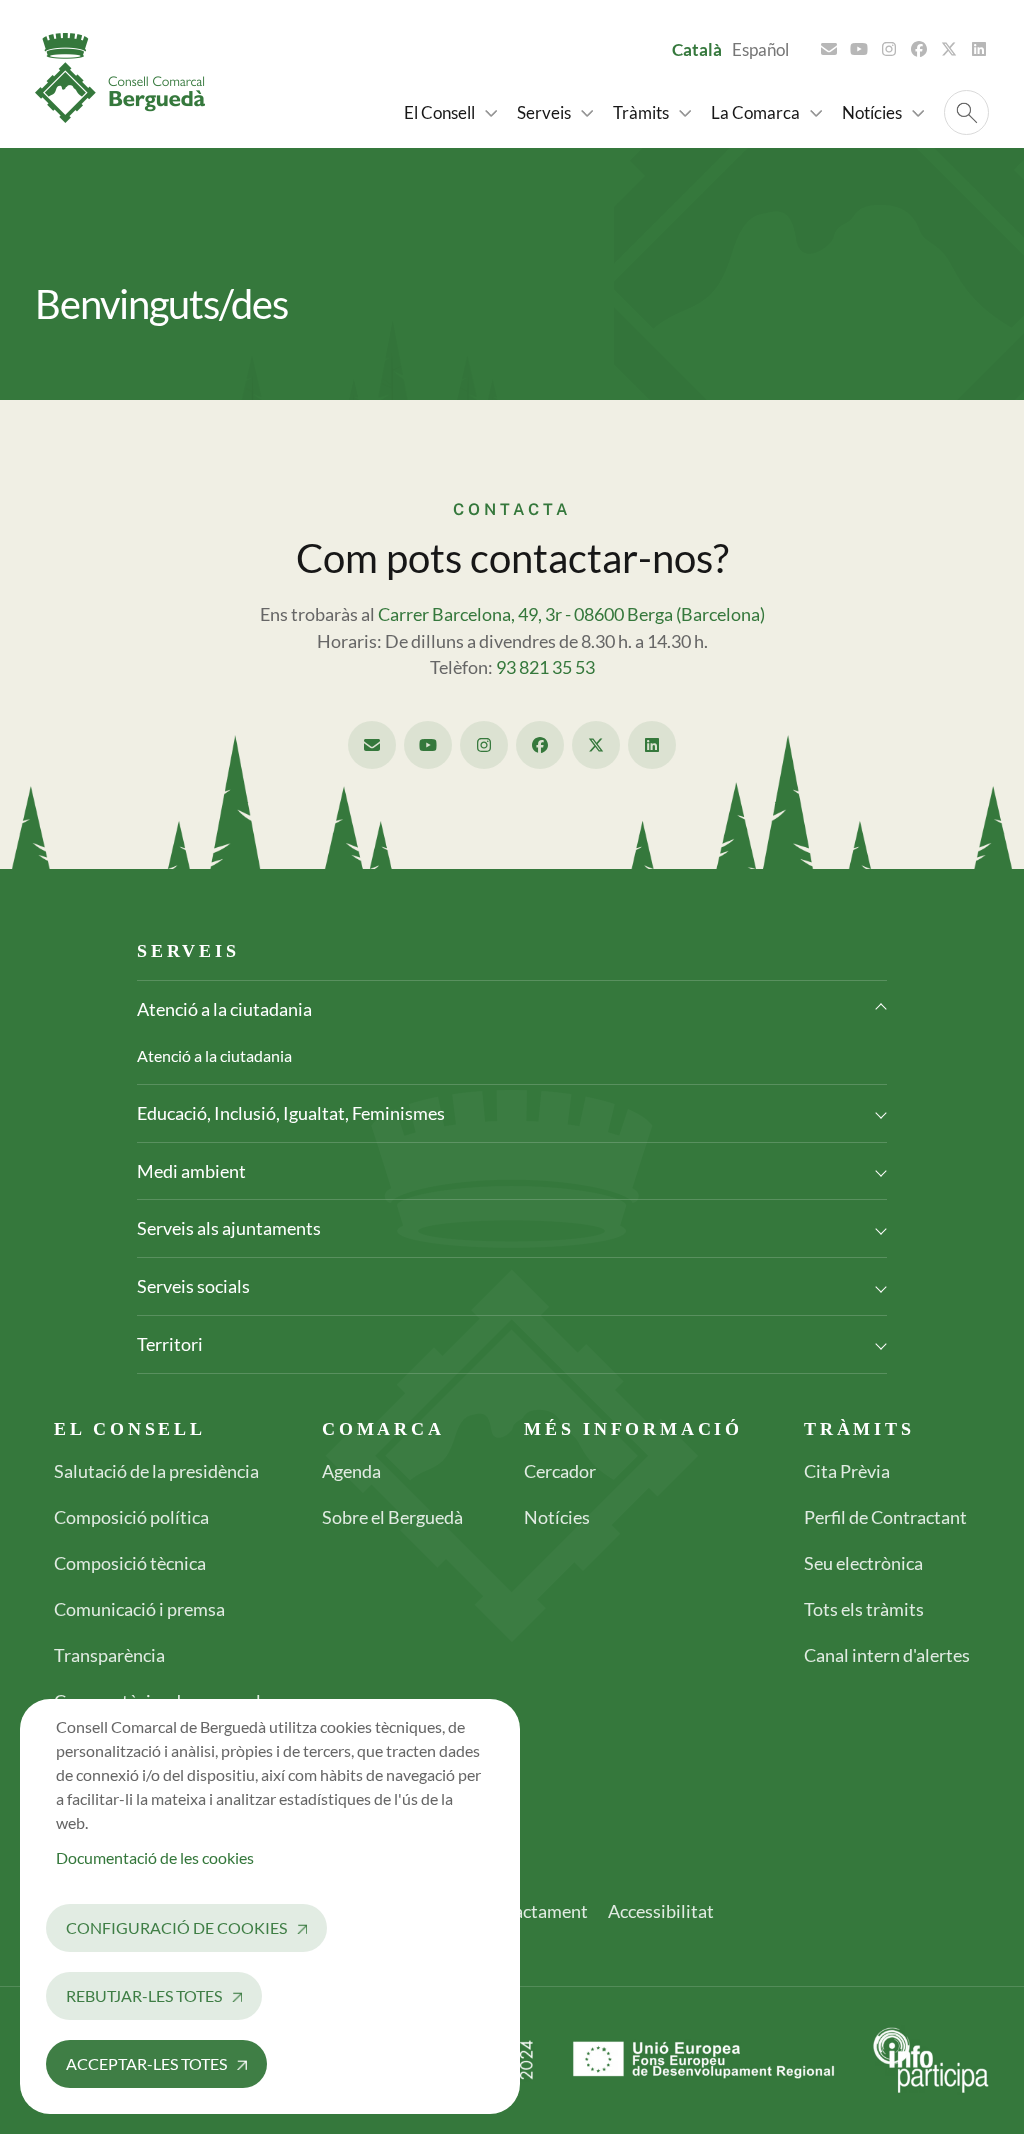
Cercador (560, 1471)
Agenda (351, 1471)
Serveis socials (193, 1286)
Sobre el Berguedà (392, 1517)
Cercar (966, 112)
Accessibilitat (661, 1911)
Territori (170, 1344)
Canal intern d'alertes (887, 1655)
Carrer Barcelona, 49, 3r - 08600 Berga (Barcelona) (571, 614)
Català (697, 49)
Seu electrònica (863, 1563)
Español (760, 49)
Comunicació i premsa (139, 1609)
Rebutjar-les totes (144, 1995)
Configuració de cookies (176, 1927)
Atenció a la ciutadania (224, 1009)
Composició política (131, 1517)
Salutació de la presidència (156, 1471)
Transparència (109, 1655)
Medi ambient (191, 1171)
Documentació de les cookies (155, 1857)
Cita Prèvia (847, 1471)
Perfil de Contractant (885, 1517)
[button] (450, 112)
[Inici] (128, 78)
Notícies (557, 1517)
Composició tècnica (130, 1563)
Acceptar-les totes (146, 2063)
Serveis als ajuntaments (229, 1228)
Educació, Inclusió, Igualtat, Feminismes (291, 1113)
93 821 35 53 (545, 667)
